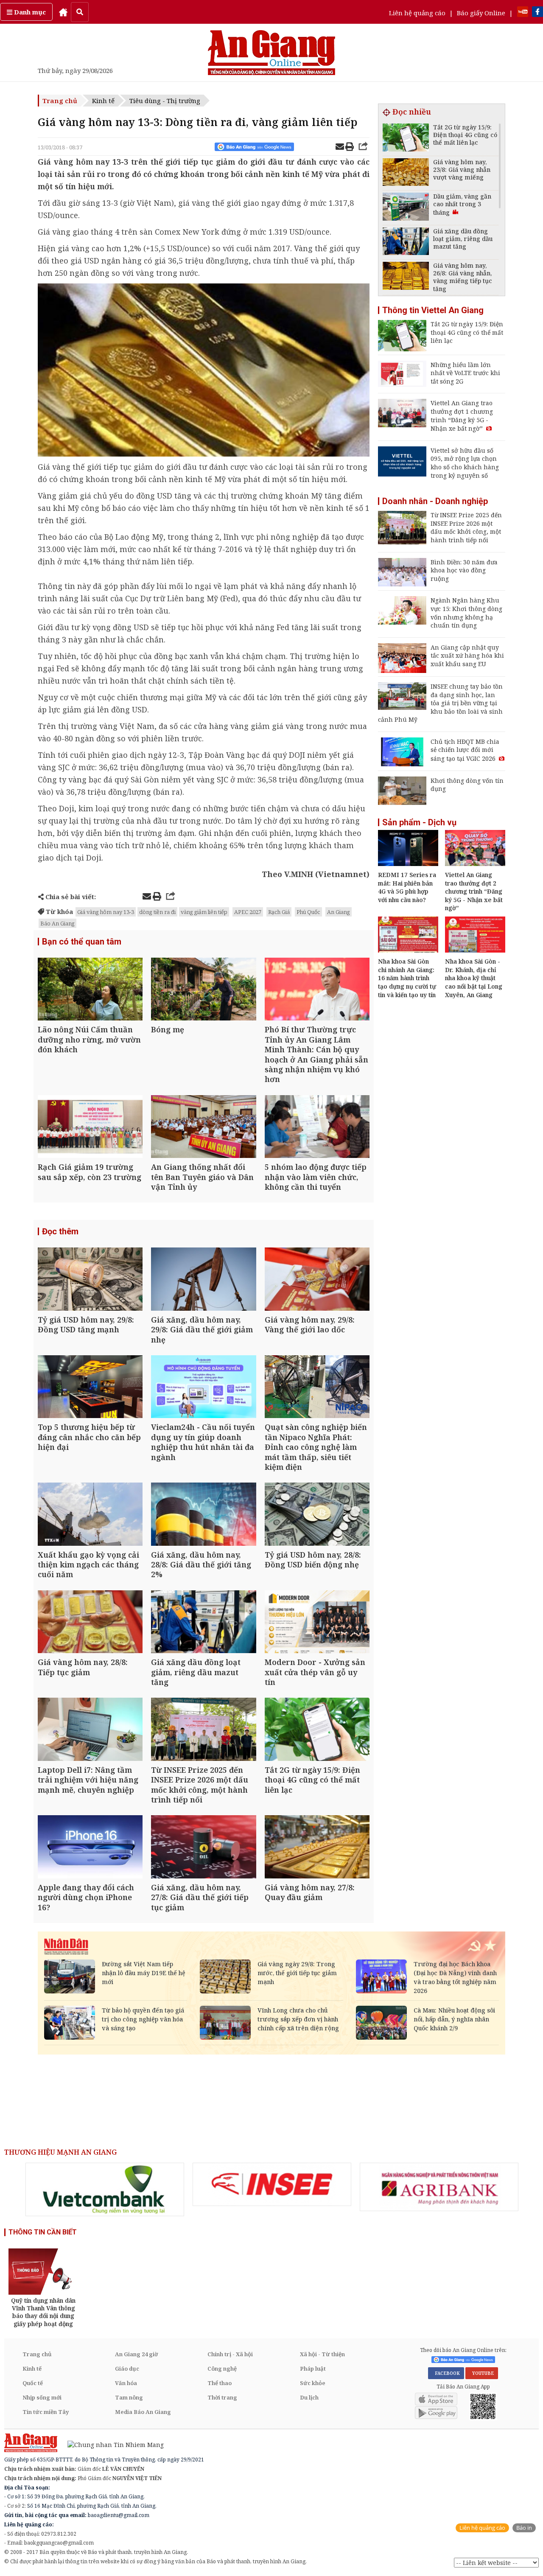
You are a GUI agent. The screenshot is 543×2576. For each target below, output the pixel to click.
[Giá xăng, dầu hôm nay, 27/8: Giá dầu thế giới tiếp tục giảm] (203, 1848)
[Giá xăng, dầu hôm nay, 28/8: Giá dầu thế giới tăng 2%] (203, 1515)
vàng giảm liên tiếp (204, 912)
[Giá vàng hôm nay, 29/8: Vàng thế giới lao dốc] (317, 1280)
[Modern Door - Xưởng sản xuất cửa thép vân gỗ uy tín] (317, 1623)
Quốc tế (33, 2383)
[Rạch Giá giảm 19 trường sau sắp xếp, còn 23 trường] (90, 1128)
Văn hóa (126, 2383)
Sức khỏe (313, 2383)
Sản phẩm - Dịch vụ (419, 822)
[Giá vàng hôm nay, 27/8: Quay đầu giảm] (317, 1848)
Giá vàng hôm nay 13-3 (106, 912)
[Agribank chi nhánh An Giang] (439, 2187)
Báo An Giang (57, 923)
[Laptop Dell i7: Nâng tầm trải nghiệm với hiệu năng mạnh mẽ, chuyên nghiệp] (90, 1730)
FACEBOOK (446, 2373)
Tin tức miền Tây (46, 2412)
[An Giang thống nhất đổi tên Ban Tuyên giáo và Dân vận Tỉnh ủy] (203, 1128)
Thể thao (220, 2383)
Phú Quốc (308, 912)
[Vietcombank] (105, 2189)
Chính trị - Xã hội (230, 2354)
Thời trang (222, 2397)
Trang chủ (60, 101)
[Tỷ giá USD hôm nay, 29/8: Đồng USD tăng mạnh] (90, 1280)
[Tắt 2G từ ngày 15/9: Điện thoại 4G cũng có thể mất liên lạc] (317, 1730)
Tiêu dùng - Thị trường (165, 101)
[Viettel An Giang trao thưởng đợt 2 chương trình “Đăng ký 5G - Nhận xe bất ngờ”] (475, 863)
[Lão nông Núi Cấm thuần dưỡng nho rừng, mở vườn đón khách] (90, 990)
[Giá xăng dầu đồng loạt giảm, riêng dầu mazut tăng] (203, 1623)
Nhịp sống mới (42, 2397)
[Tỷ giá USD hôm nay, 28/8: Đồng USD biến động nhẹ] (317, 1515)
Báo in (524, 2528)
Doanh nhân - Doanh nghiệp (435, 501)
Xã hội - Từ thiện (322, 2354)
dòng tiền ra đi (157, 912)
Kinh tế (103, 101)
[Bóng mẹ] (203, 990)
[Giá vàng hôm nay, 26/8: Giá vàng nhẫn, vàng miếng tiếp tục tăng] (406, 277)
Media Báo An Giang (143, 2412)
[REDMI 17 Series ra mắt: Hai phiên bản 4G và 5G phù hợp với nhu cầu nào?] (408, 863)
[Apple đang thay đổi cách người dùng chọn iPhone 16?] (90, 1848)
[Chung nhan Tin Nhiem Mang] (111, 2444)
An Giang (339, 912)
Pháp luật (313, 2369)
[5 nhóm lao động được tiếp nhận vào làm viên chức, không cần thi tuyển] (317, 1128)
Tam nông (129, 2397)
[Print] (350, 148)
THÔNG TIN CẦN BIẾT (43, 2232)
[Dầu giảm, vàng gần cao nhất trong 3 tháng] (406, 208)
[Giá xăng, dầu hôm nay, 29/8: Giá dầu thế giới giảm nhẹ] (203, 1280)
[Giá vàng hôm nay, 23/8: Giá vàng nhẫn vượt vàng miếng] (406, 173)
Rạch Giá (279, 912)
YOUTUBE (482, 2373)
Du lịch (309, 2397)
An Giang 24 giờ (136, 2354)
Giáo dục (127, 2369)
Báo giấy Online (481, 13)
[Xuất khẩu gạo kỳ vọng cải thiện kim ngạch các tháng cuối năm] (90, 1515)
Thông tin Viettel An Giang (433, 310)
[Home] (63, 12)
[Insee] (272, 2184)
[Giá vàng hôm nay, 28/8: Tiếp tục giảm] (90, 1623)
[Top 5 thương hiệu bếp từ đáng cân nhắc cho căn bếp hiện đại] (90, 1388)
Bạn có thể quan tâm (82, 942)
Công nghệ (222, 2369)
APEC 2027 (248, 912)
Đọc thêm (60, 1231)
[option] (105, 2189)
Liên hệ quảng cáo (417, 13)
